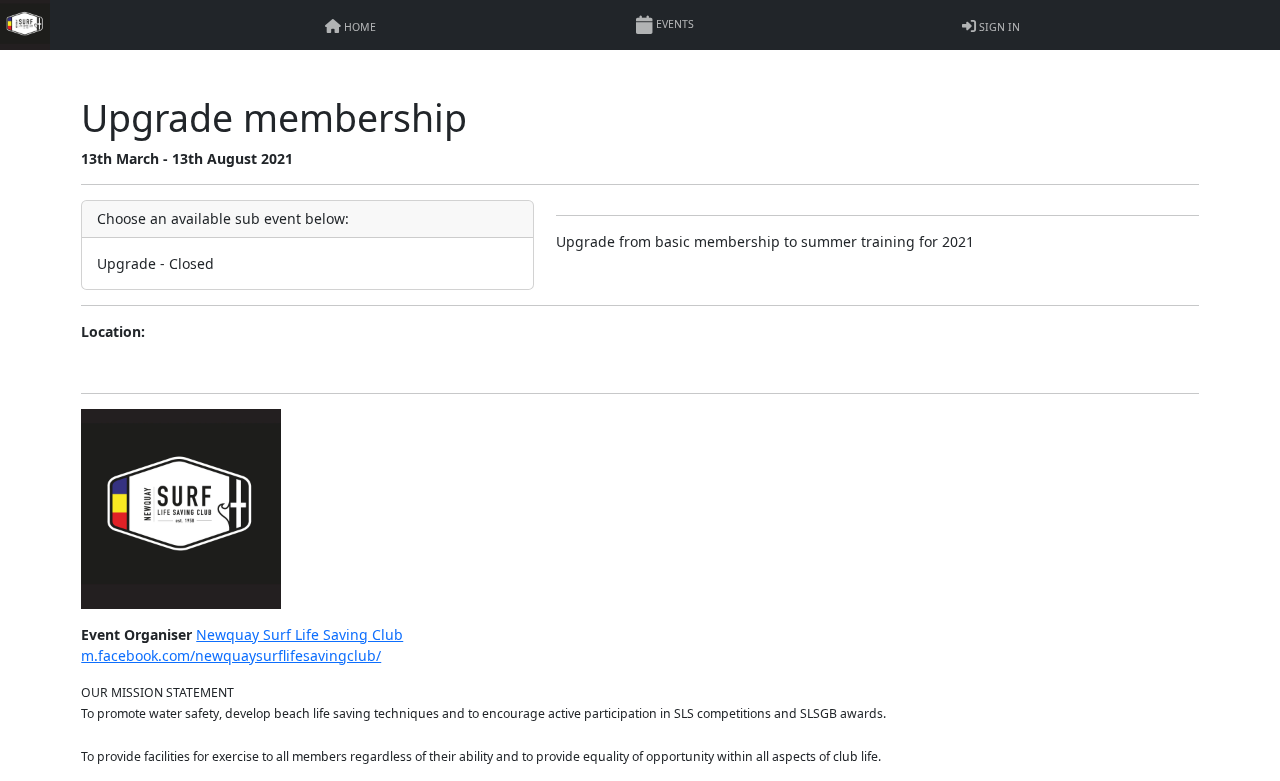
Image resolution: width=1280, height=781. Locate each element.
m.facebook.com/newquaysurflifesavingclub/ (231, 655)
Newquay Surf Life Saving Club (299, 634)
